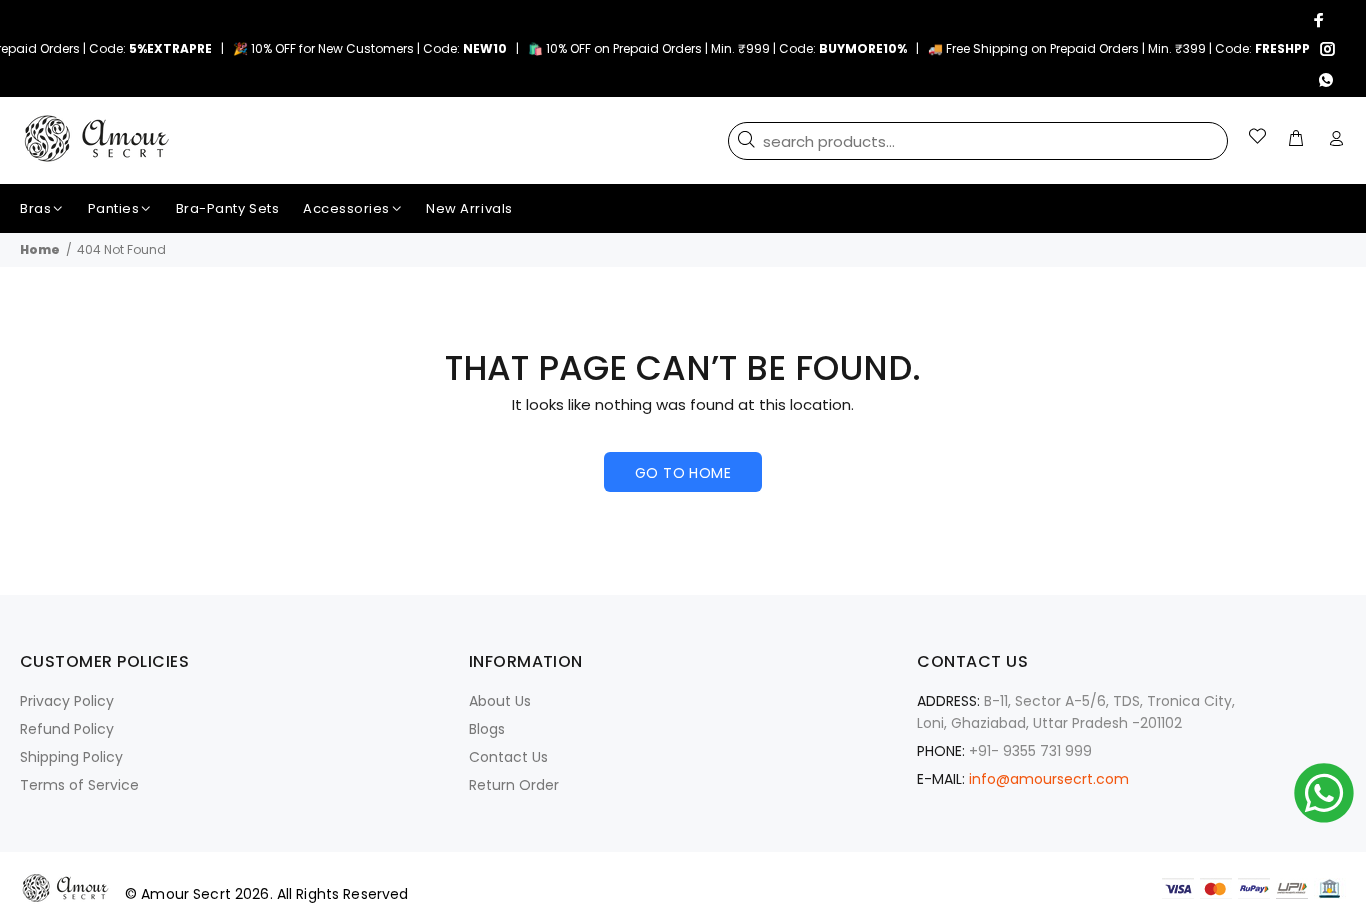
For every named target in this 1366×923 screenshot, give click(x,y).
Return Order (514, 785)
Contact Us (508, 757)
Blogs (487, 729)
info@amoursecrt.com (1049, 779)
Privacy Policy (67, 701)
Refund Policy (67, 729)
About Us (500, 701)
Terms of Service (79, 785)
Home (40, 249)
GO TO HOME (683, 473)
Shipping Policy (71, 757)
